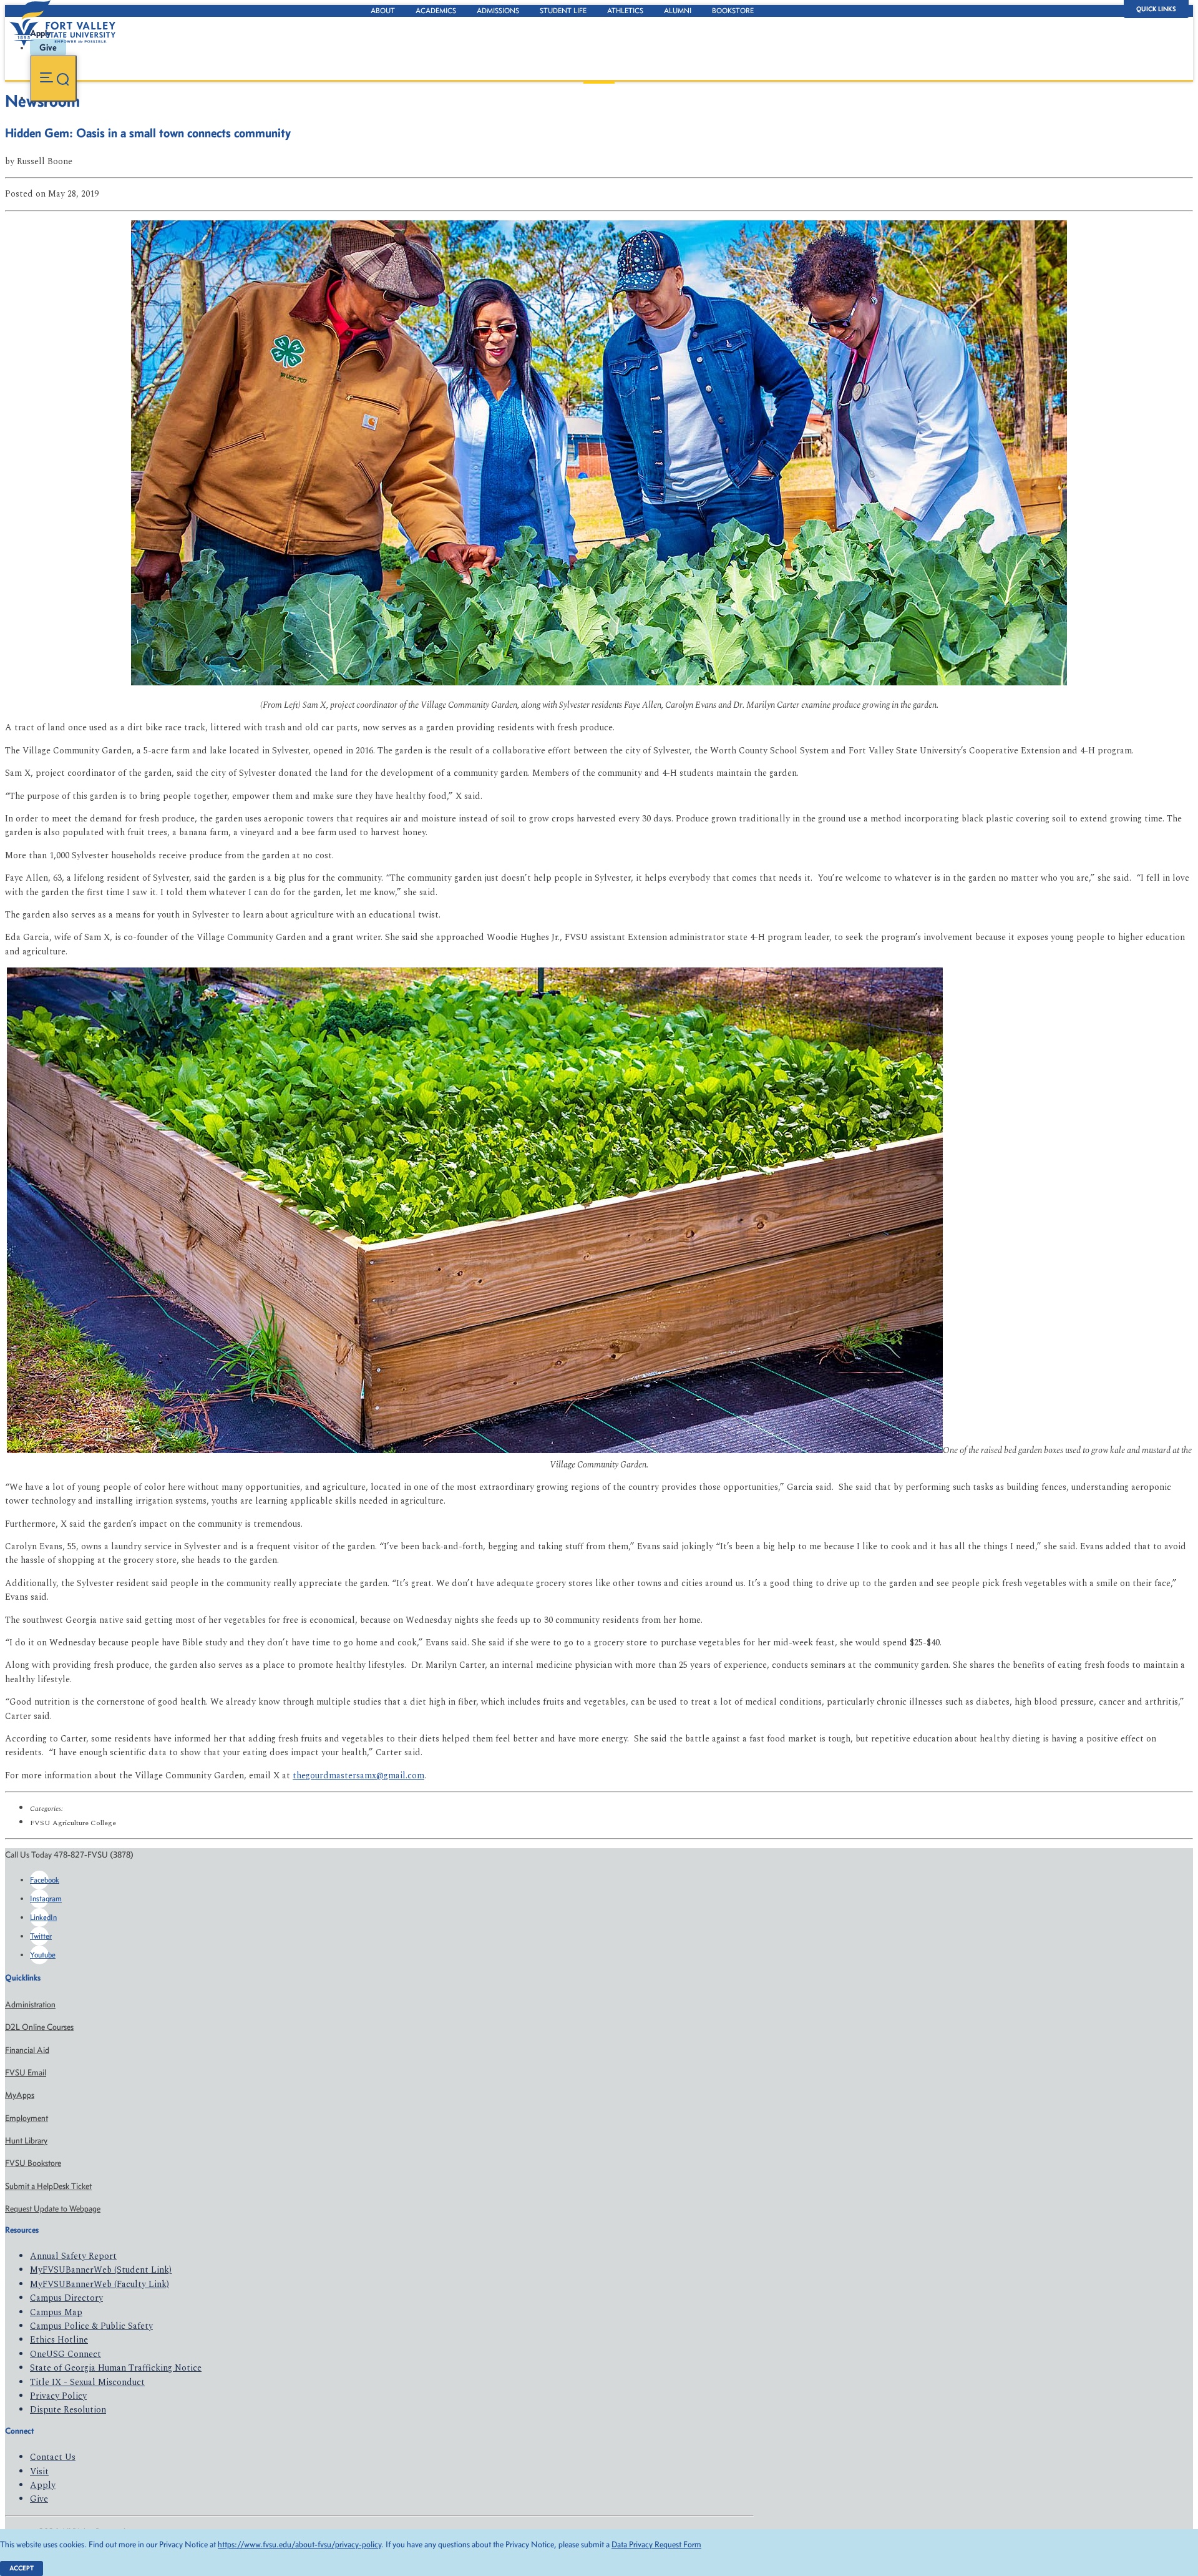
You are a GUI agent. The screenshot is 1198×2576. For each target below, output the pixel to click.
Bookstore (733, 11)
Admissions (498, 11)
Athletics (625, 11)
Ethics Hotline (59, 2340)
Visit (39, 2471)
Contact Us (53, 2457)
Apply (43, 2485)
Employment (27, 2118)
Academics (436, 11)
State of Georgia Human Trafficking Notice (116, 2368)
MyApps (20, 2095)
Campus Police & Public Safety (91, 2326)
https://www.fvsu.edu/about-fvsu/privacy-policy (299, 2544)
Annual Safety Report (73, 2256)
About (383, 11)
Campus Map (56, 2312)
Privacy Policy (58, 2396)
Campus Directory (66, 2298)
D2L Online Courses (39, 2027)
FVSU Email (26, 2073)
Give (39, 2499)
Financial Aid (27, 2050)
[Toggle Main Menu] (53, 78)
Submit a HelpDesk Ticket (48, 2186)
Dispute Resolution (68, 2410)
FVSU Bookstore (33, 2163)
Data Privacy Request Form (656, 2544)
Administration (30, 2005)
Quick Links (1156, 9)
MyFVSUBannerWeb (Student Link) (101, 2270)
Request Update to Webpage (53, 2209)
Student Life (563, 11)
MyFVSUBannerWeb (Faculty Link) (100, 2284)
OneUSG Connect (66, 2354)
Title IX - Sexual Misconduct (87, 2382)
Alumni (678, 11)
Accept (22, 2568)
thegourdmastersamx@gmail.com (358, 1775)
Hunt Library (26, 2141)
